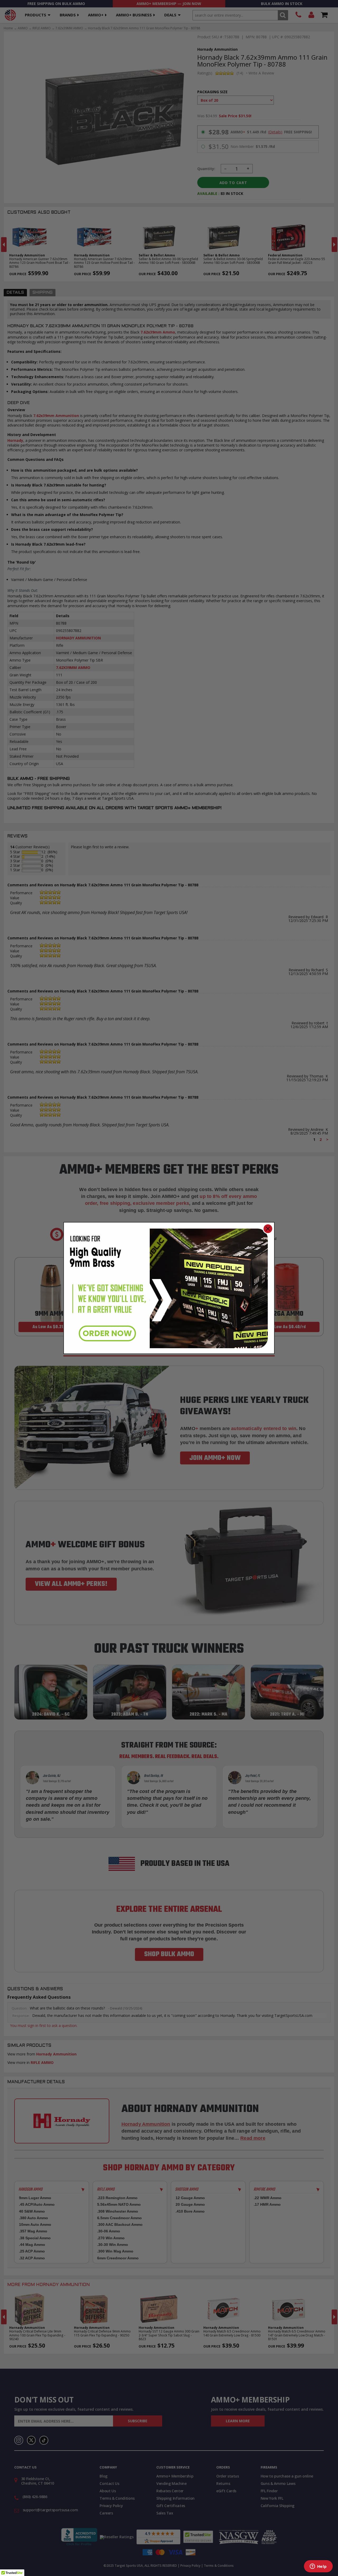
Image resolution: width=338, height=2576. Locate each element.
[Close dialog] (268, 1229)
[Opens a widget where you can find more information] (318, 2567)
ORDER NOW (107, 1333)
